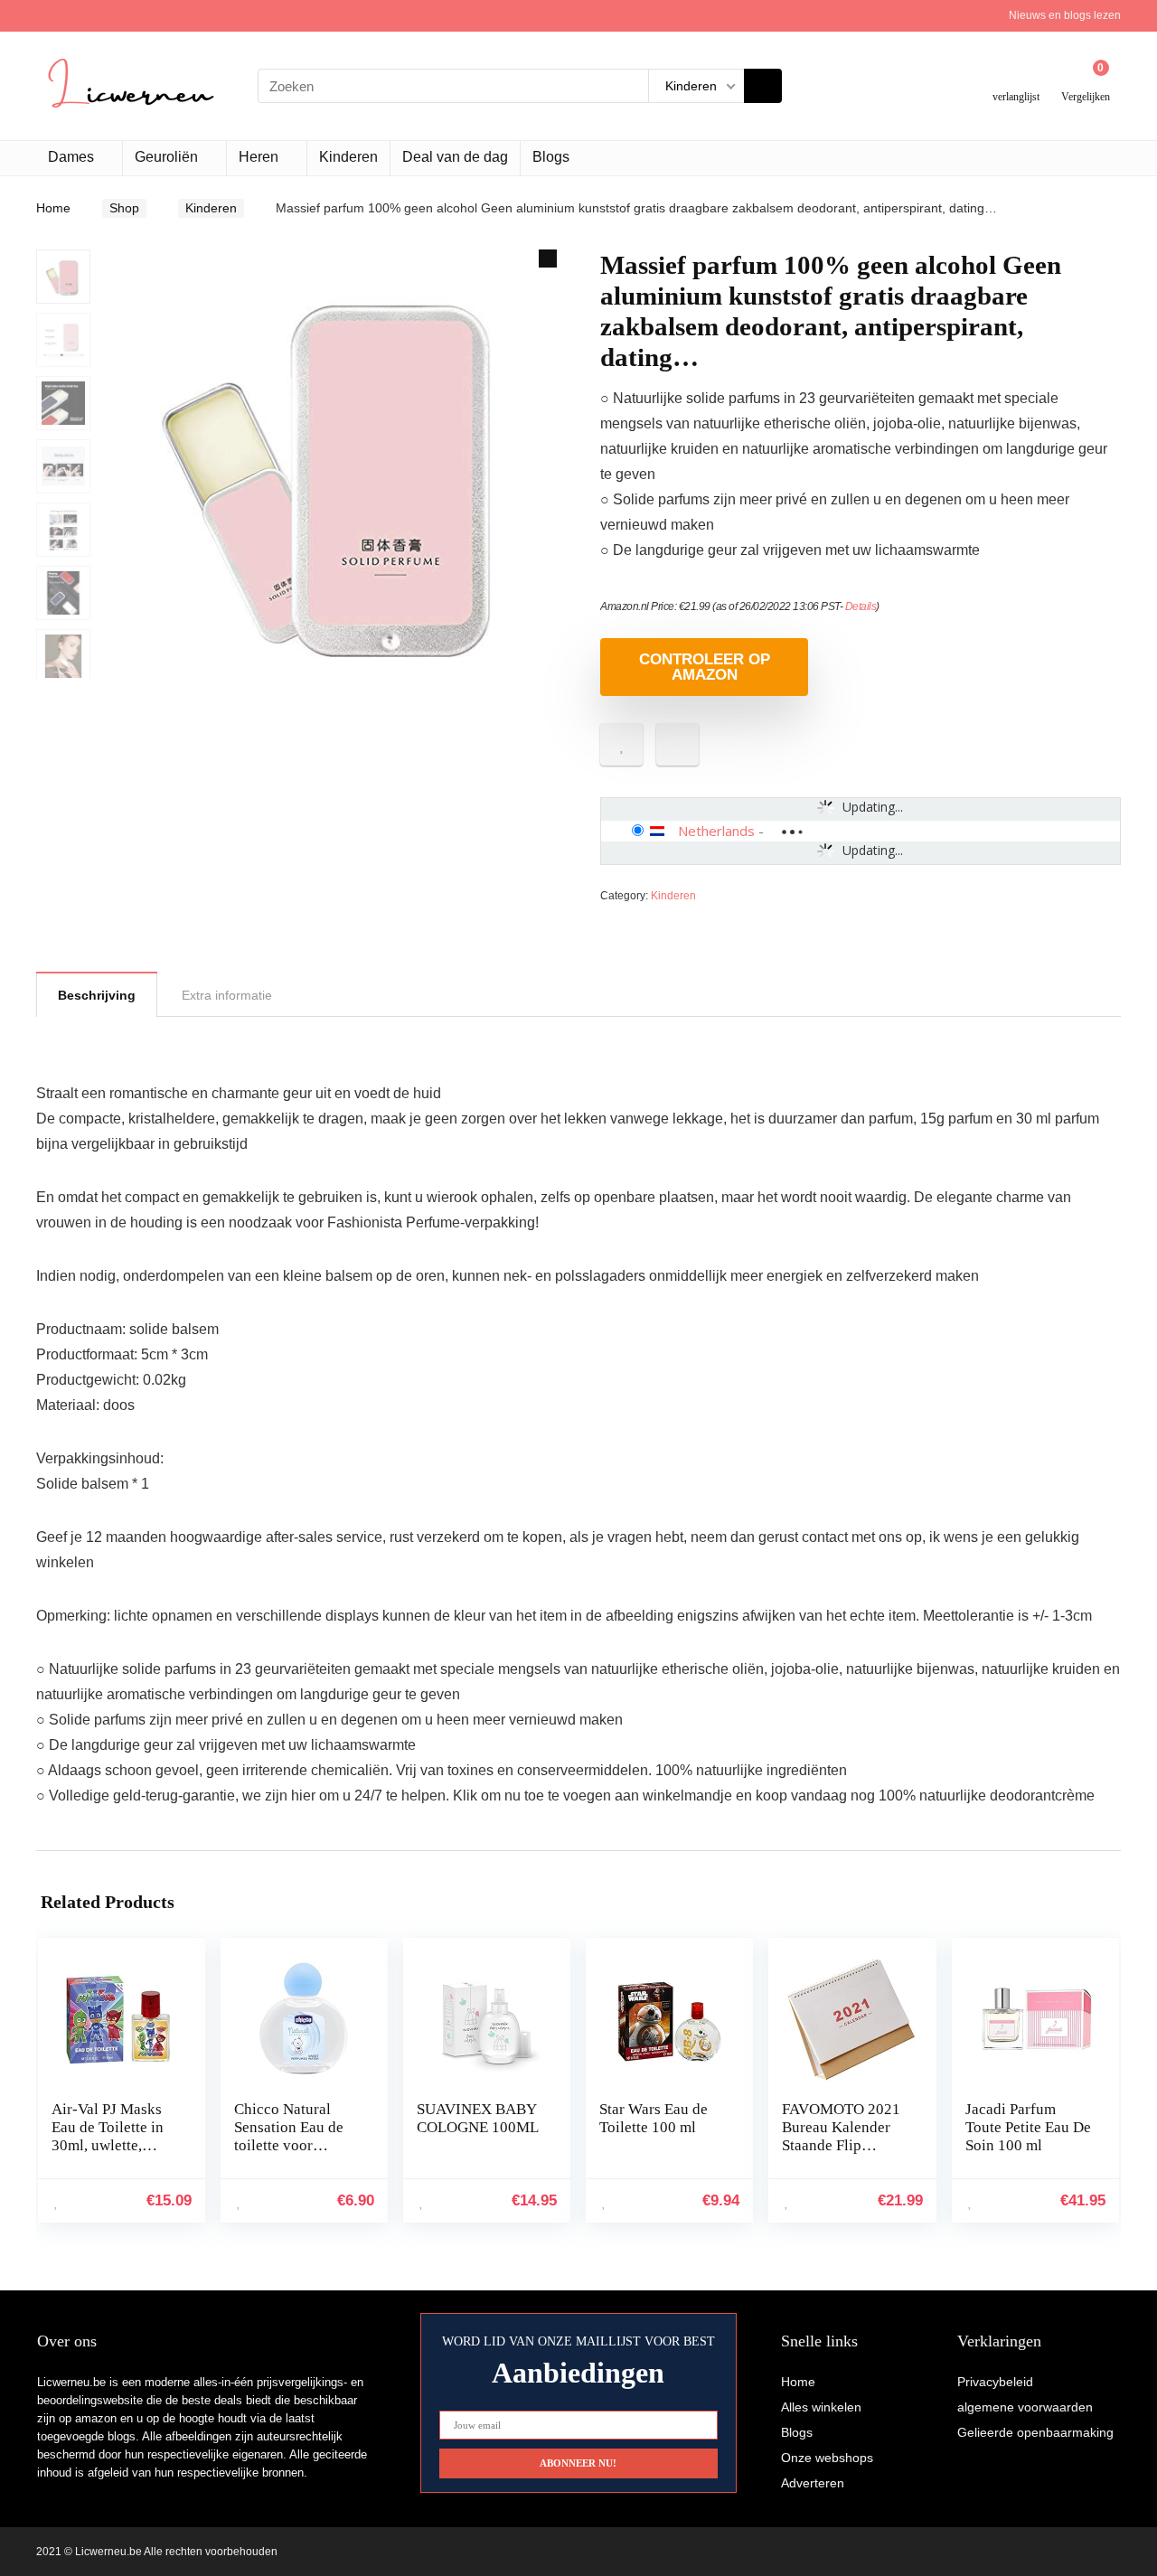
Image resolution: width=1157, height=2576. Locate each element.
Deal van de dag (455, 157)
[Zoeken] (763, 86)
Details (861, 606)
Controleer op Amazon (705, 667)
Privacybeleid (995, 2382)
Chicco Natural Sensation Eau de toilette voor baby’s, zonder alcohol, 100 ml (289, 2145)
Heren (259, 157)
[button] (548, 259)
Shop (124, 208)
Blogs (551, 157)
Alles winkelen (821, 2407)
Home (53, 208)
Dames (71, 157)
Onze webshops (827, 2458)
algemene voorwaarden (1025, 2407)
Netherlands (716, 831)
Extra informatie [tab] (227, 995)
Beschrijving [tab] (97, 995)
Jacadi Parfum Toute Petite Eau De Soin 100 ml (1028, 2127)
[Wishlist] (1016, 79)
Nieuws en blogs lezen (1065, 15)
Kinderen (348, 157)
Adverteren (813, 2483)
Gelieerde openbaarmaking (1035, 2432)
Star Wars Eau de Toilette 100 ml (654, 2118)
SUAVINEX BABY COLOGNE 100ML (478, 2118)
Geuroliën (166, 157)
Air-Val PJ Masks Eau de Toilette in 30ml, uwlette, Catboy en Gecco (108, 2136)
